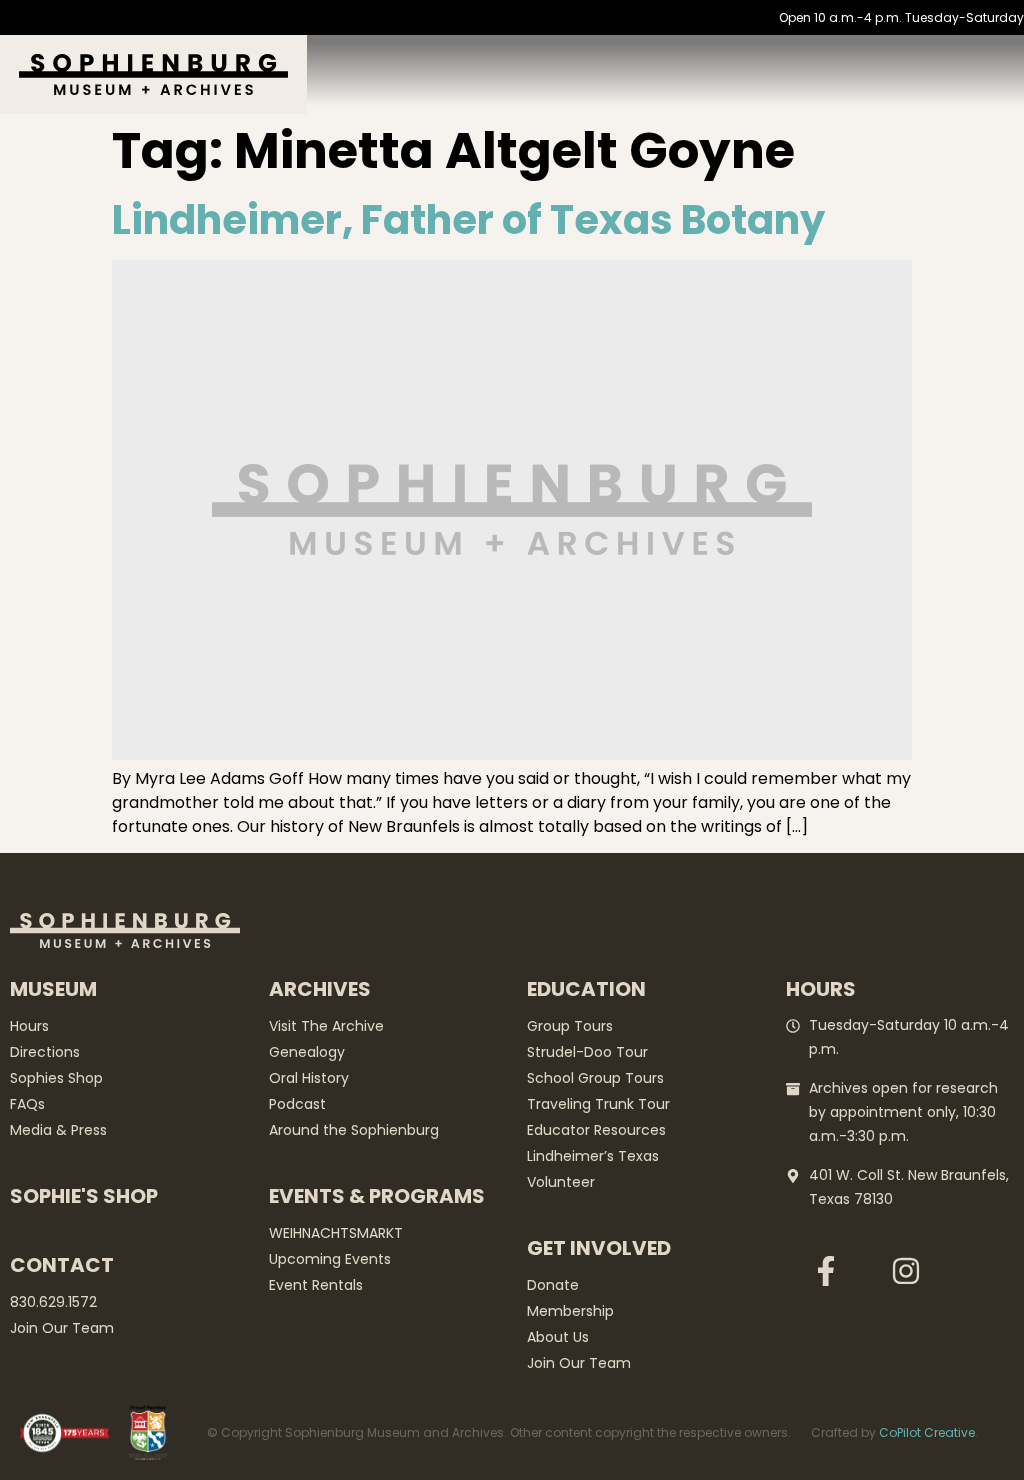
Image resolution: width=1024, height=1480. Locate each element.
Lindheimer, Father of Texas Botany (468, 220)
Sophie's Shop (84, 1196)
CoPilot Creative (927, 1432)
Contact (62, 1265)
